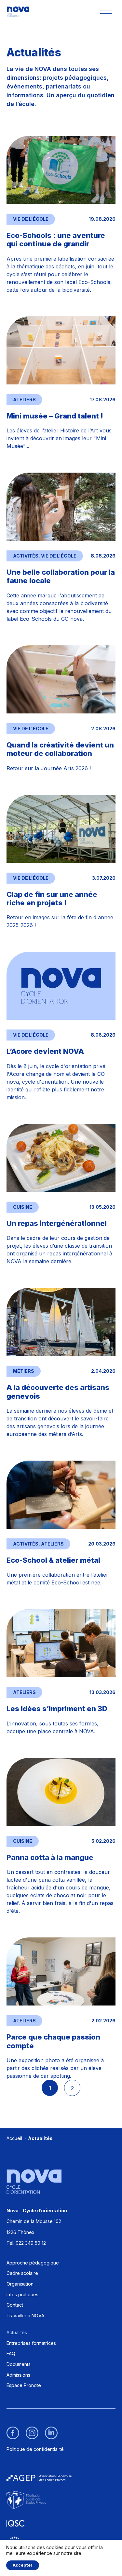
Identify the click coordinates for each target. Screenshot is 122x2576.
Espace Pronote (24, 2385)
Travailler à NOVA (25, 2316)
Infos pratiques (22, 2294)
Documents (19, 2364)
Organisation (20, 2284)
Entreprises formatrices (31, 2343)
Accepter (23, 2565)
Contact (15, 2305)
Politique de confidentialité (35, 2449)
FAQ (11, 2353)
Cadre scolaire (22, 2273)
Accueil (14, 2138)
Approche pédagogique (33, 2263)
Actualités (17, 2332)
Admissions (18, 2375)
